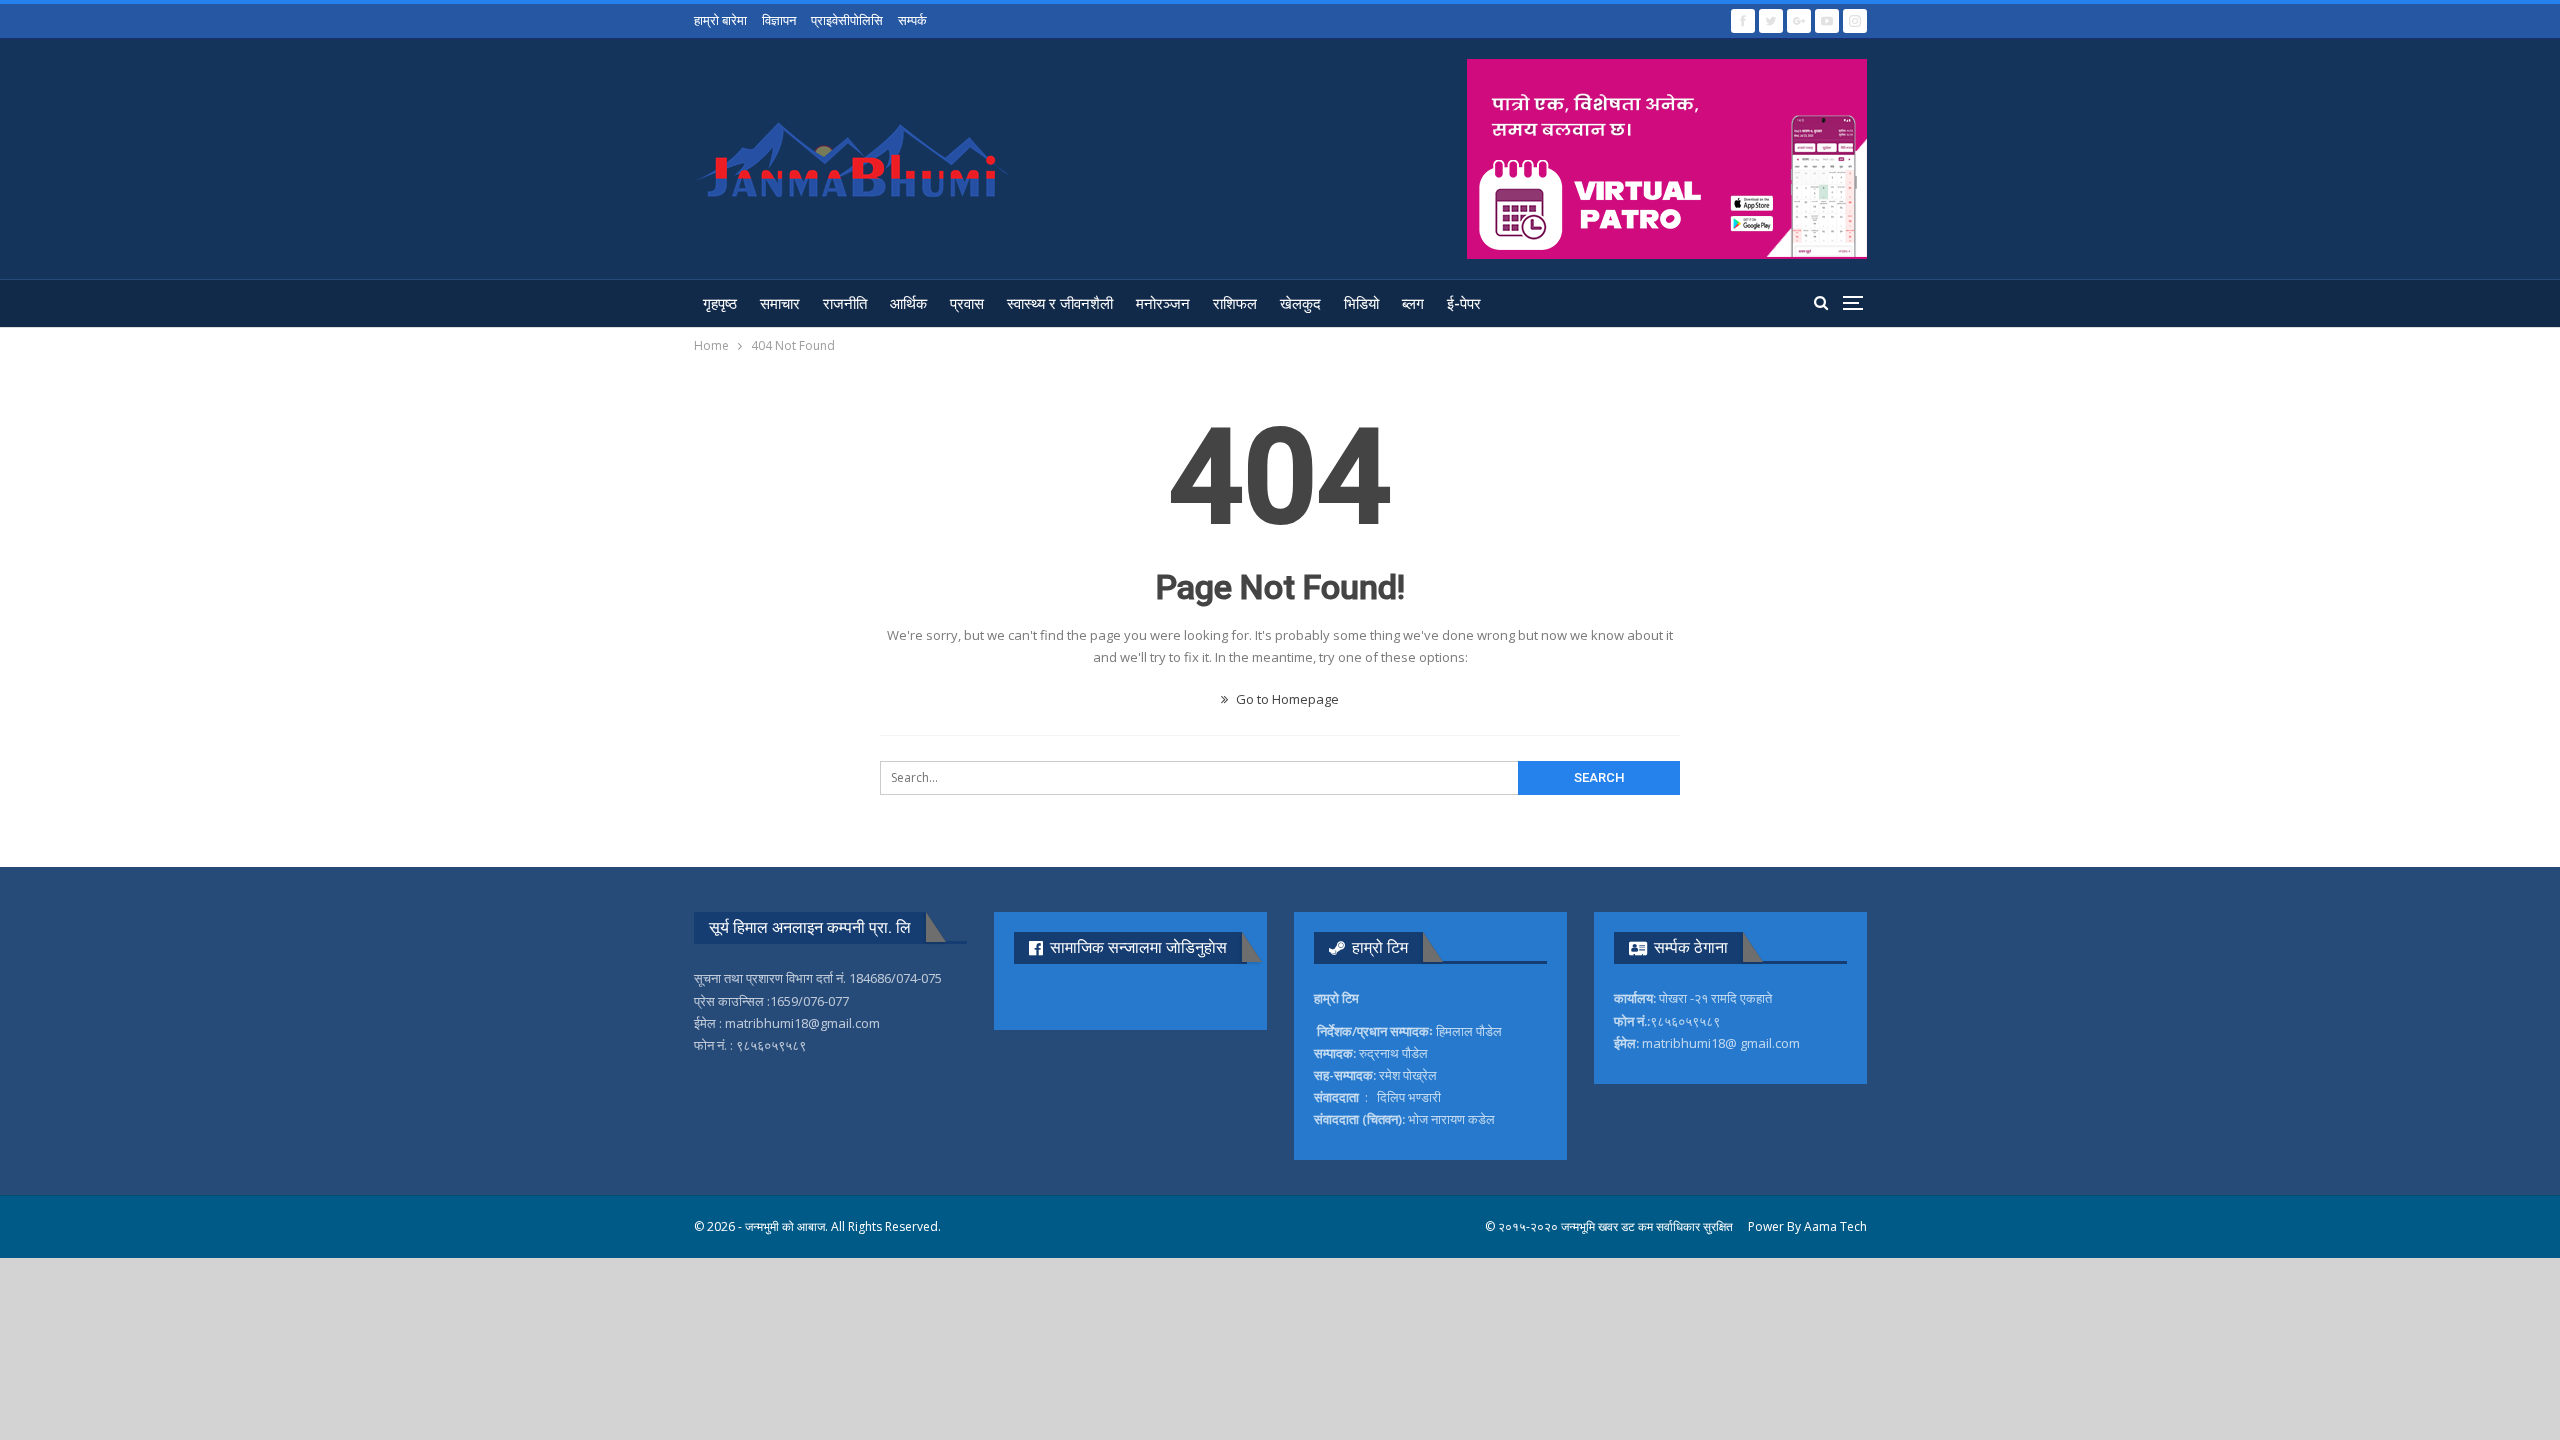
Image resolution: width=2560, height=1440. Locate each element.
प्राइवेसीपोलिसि (847, 20)
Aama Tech (1835, 1226)
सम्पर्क (912, 20)
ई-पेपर (1464, 304)
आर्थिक (908, 304)
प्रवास (967, 304)
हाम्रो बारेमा (720, 20)
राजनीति (845, 304)
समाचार (780, 304)
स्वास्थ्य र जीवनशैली (1060, 304)
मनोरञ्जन (1163, 304)
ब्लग (1413, 304)
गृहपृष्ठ (720, 304)
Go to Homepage (1286, 699)
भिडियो (1361, 304)
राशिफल (1235, 304)
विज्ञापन (779, 20)
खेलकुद (1300, 304)
